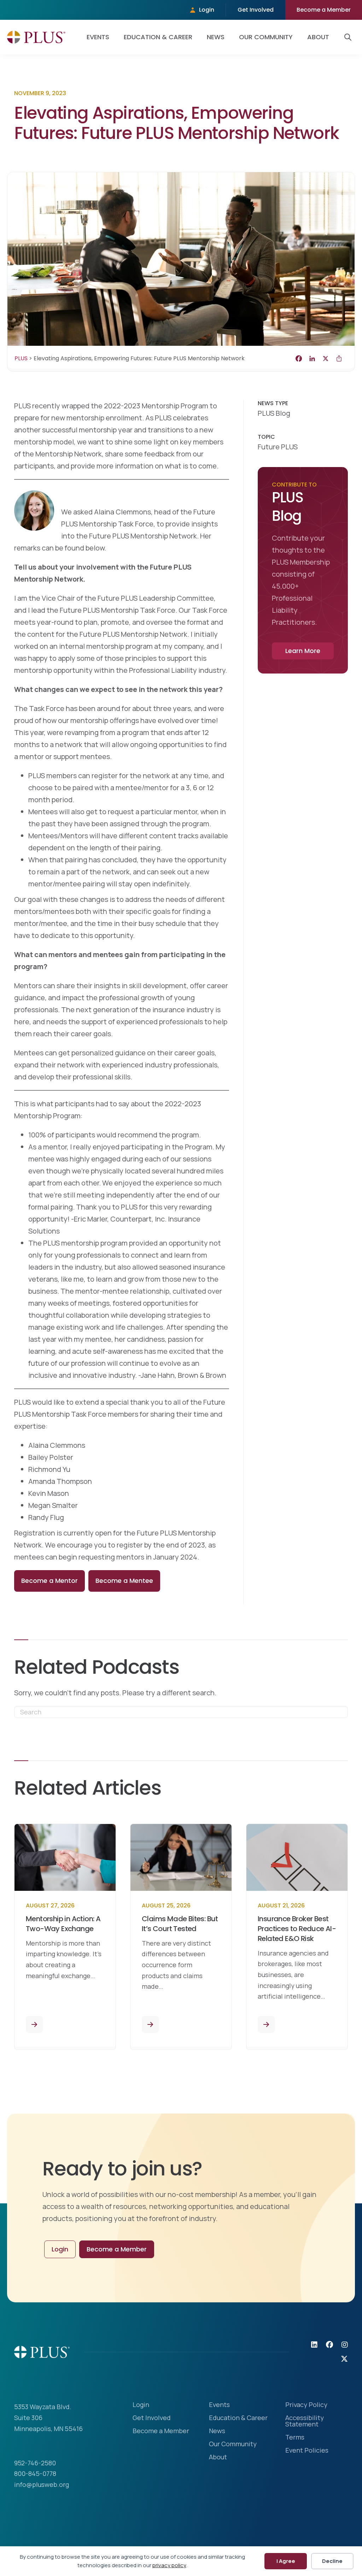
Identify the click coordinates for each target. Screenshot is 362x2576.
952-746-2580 (35, 2463)
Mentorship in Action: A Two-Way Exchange (63, 1924)
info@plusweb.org (42, 2484)
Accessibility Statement (305, 2421)
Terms (295, 2438)
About (318, 37)
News (216, 37)
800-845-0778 (35, 2473)
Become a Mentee (124, 1581)
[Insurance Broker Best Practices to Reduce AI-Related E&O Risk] (266, 2024)
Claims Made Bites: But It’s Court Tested (180, 1924)
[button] (349, 37)
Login (207, 10)
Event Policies (307, 2451)
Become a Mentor (49, 1581)
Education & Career (158, 37)
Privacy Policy (306, 2405)
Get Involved (256, 10)
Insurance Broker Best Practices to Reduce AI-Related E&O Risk (297, 1929)
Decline (332, 2561)
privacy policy (169, 2565)
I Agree (286, 2561)
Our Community (266, 37)
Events (98, 37)
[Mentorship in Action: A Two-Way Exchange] (34, 2024)
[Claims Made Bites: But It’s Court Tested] (150, 2024)
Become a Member (324, 10)
